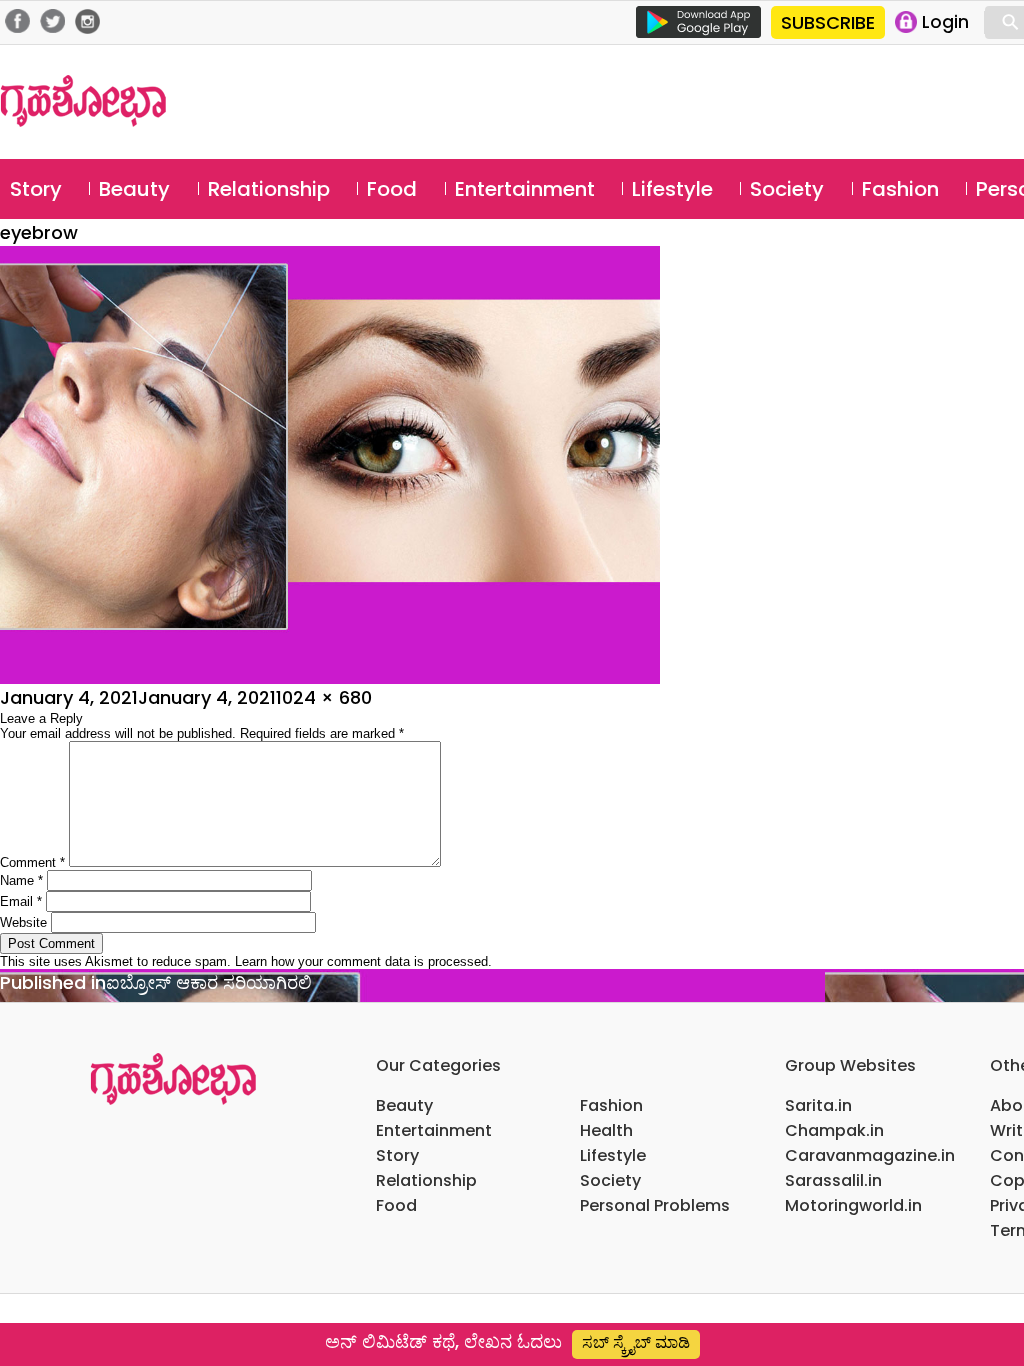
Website (23, 922)
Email (21, 901)
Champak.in (834, 1130)
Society (787, 189)
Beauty (134, 189)
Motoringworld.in (853, 1205)
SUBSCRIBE (828, 22)
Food (392, 189)
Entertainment (525, 189)
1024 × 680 (324, 697)
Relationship (269, 189)
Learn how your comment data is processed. (363, 961)
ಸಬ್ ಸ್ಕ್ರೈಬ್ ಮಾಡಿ (636, 1342)
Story (36, 189)
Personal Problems (655, 1205)
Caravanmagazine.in (870, 1155)
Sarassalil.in (833, 1180)
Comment (32, 862)
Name (21, 880)
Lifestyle (672, 189)
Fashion (900, 189)
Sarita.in (818, 1105)
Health (606, 1130)
